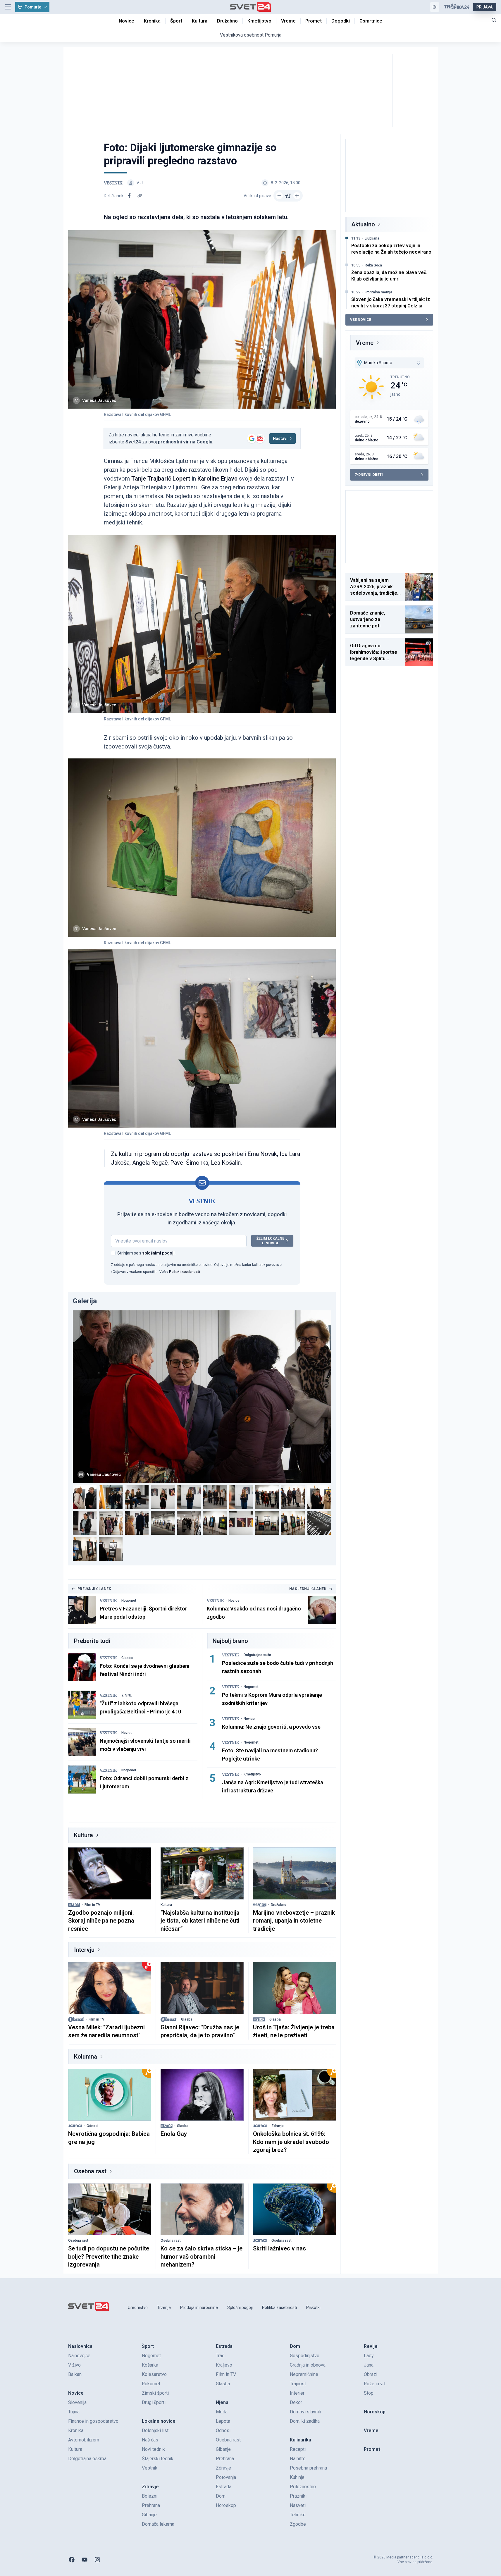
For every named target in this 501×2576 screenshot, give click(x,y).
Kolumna (86, 2057)
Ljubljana (372, 238)
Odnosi (92, 2126)
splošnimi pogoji (158, 1253)
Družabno (279, 1905)
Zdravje (278, 2126)
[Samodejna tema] (435, 7)
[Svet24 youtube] (85, 2560)
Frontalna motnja (378, 292)
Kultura (83, 1835)
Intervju (84, 1950)
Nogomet (129, 1601)
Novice (234, 1601)
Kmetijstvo (252, 1774)
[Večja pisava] (297, 196)
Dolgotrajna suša (257, 1655)
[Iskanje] (494, 20)
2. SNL (126, 1695)
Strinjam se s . (146, 1253)
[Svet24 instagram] (97, 2560)
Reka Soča (373, 265)
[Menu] (8, 7)
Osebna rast (90, 2171)
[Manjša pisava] (279, 196)
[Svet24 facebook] (72, 2560)
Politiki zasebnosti (184, 1272)
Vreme (365, 343)
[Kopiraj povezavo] (140, 196)
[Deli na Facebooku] (129, 196)
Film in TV (92, 1905)
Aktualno (363, 224)
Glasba (127, 1658)
